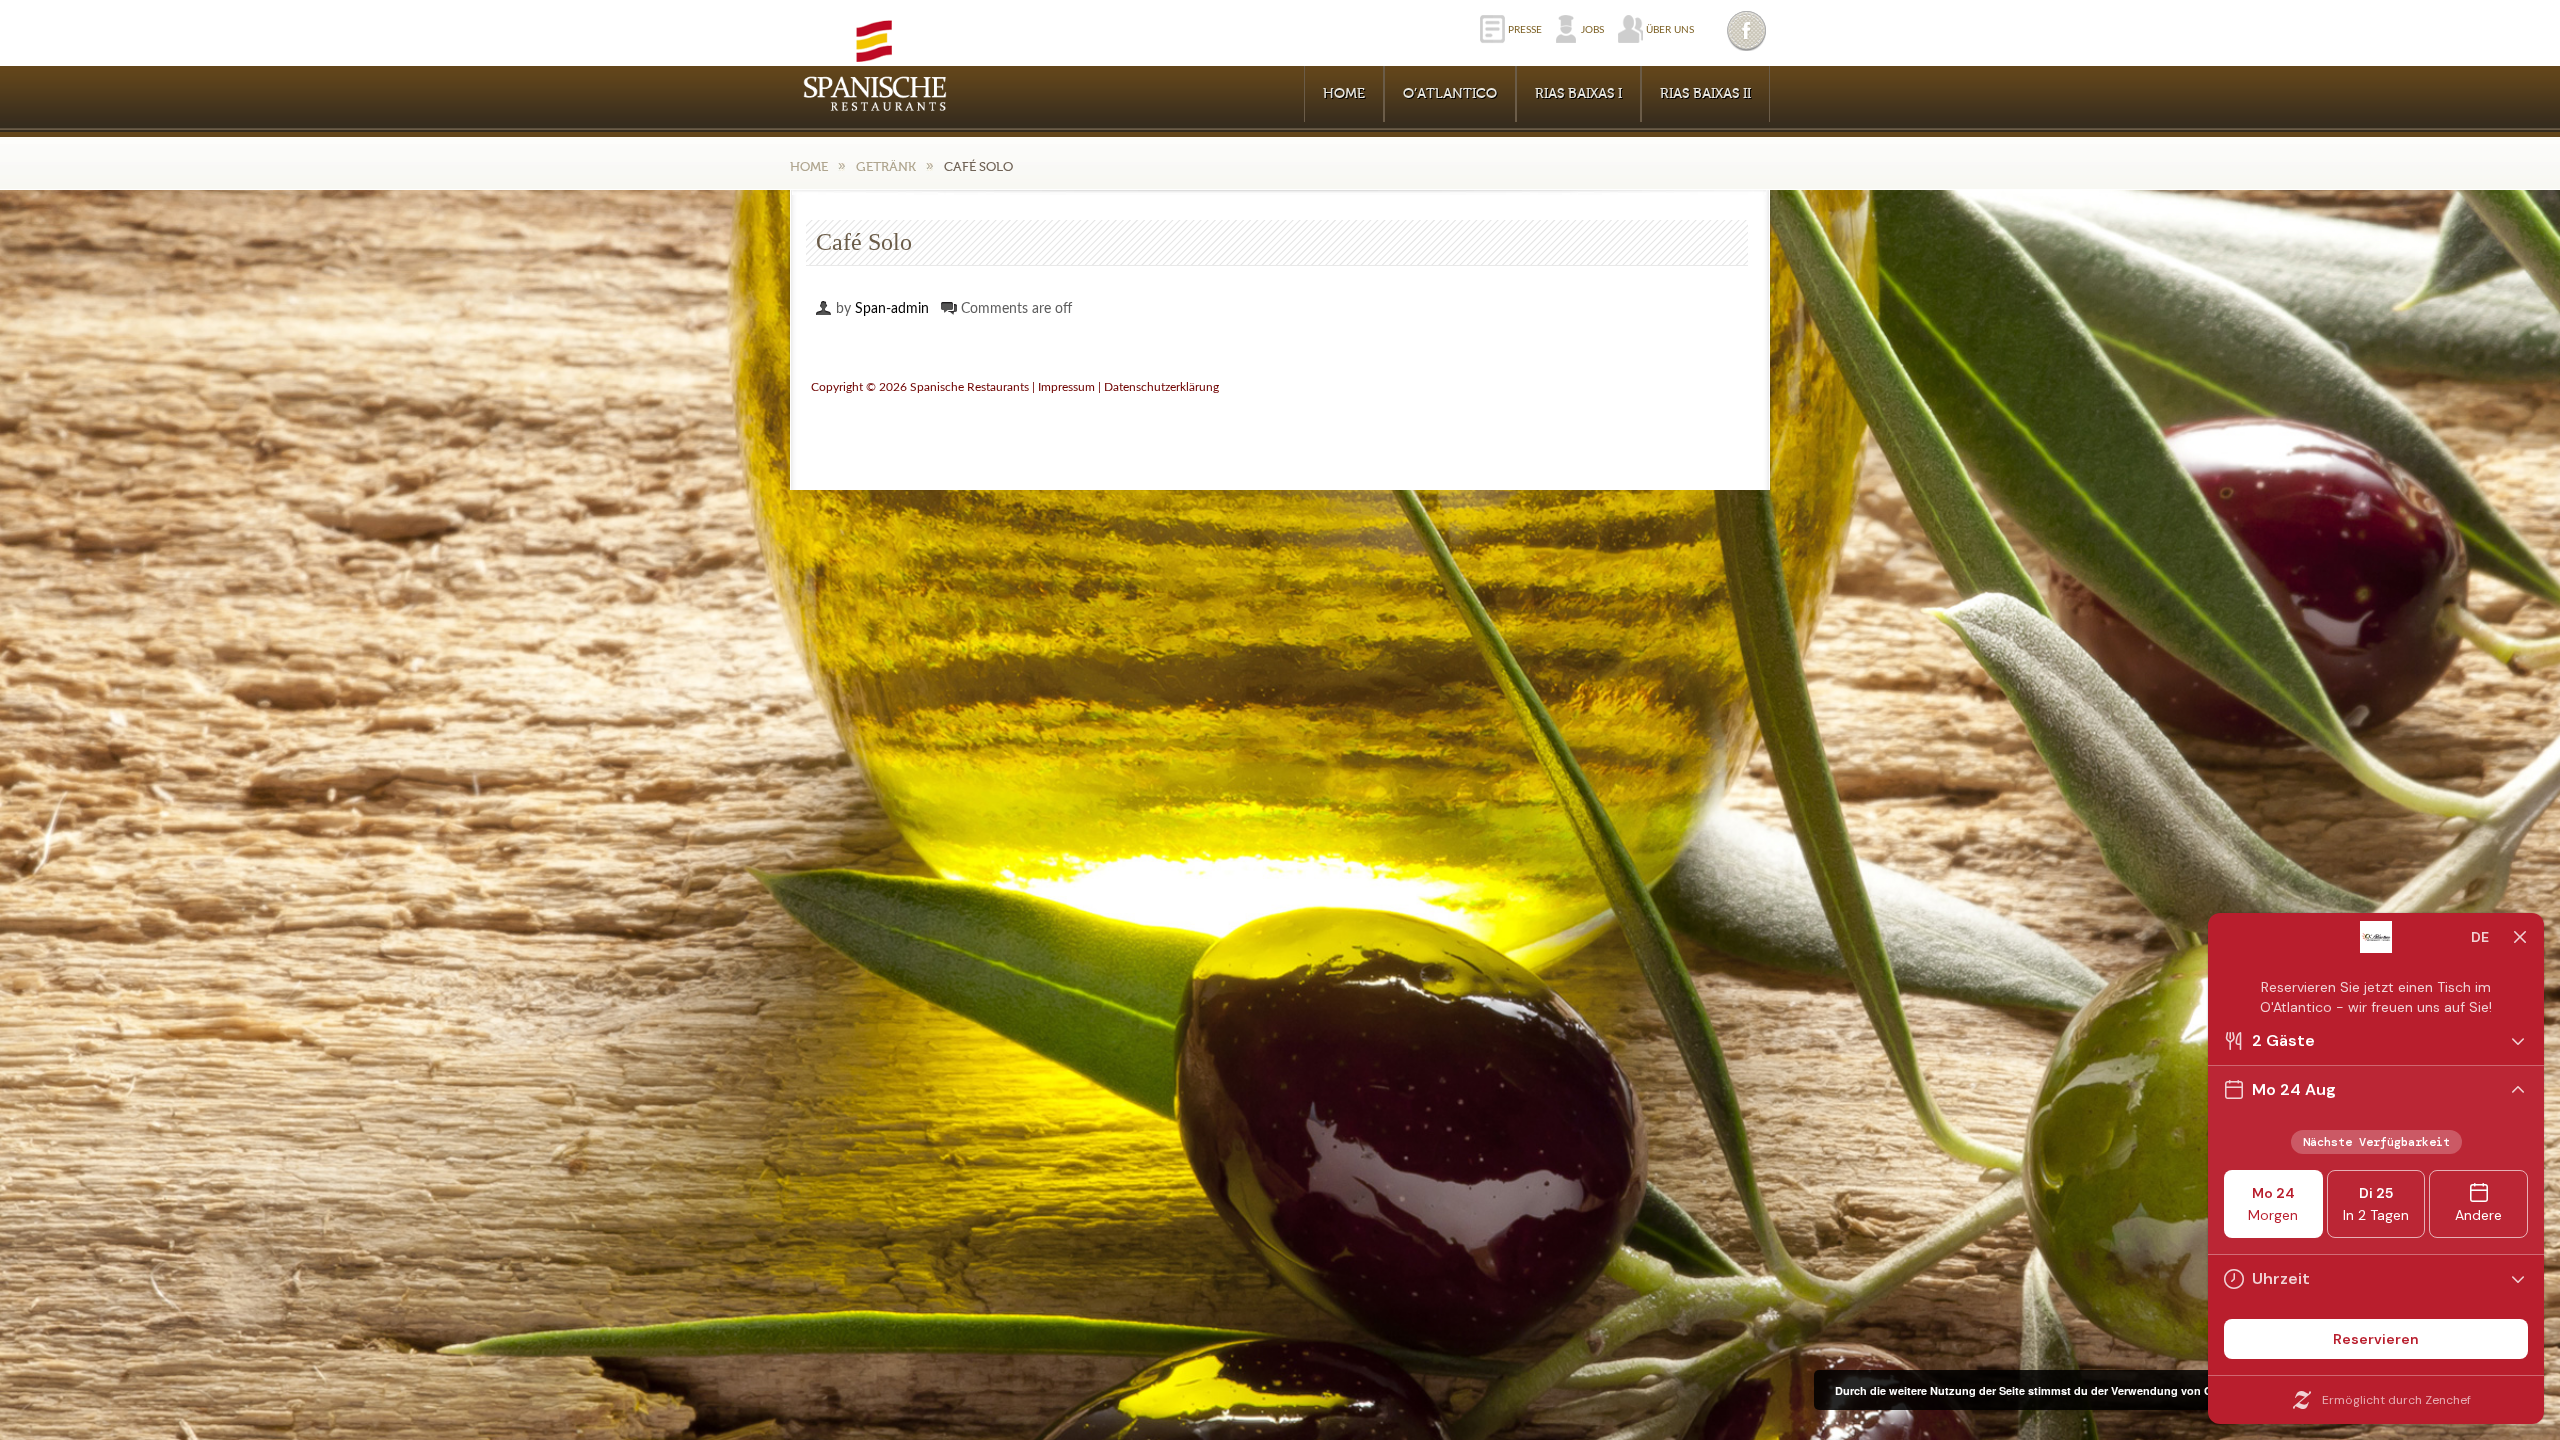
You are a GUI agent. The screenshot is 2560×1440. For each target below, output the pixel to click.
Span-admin (892, 309)
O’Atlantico (1450, 94)
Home (1344, 94)
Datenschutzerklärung (1161, 387)
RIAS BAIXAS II (1705, 94)
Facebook (1748, 30)
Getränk (886, 166)
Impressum (1066, 387)
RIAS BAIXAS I (1578, 94)
